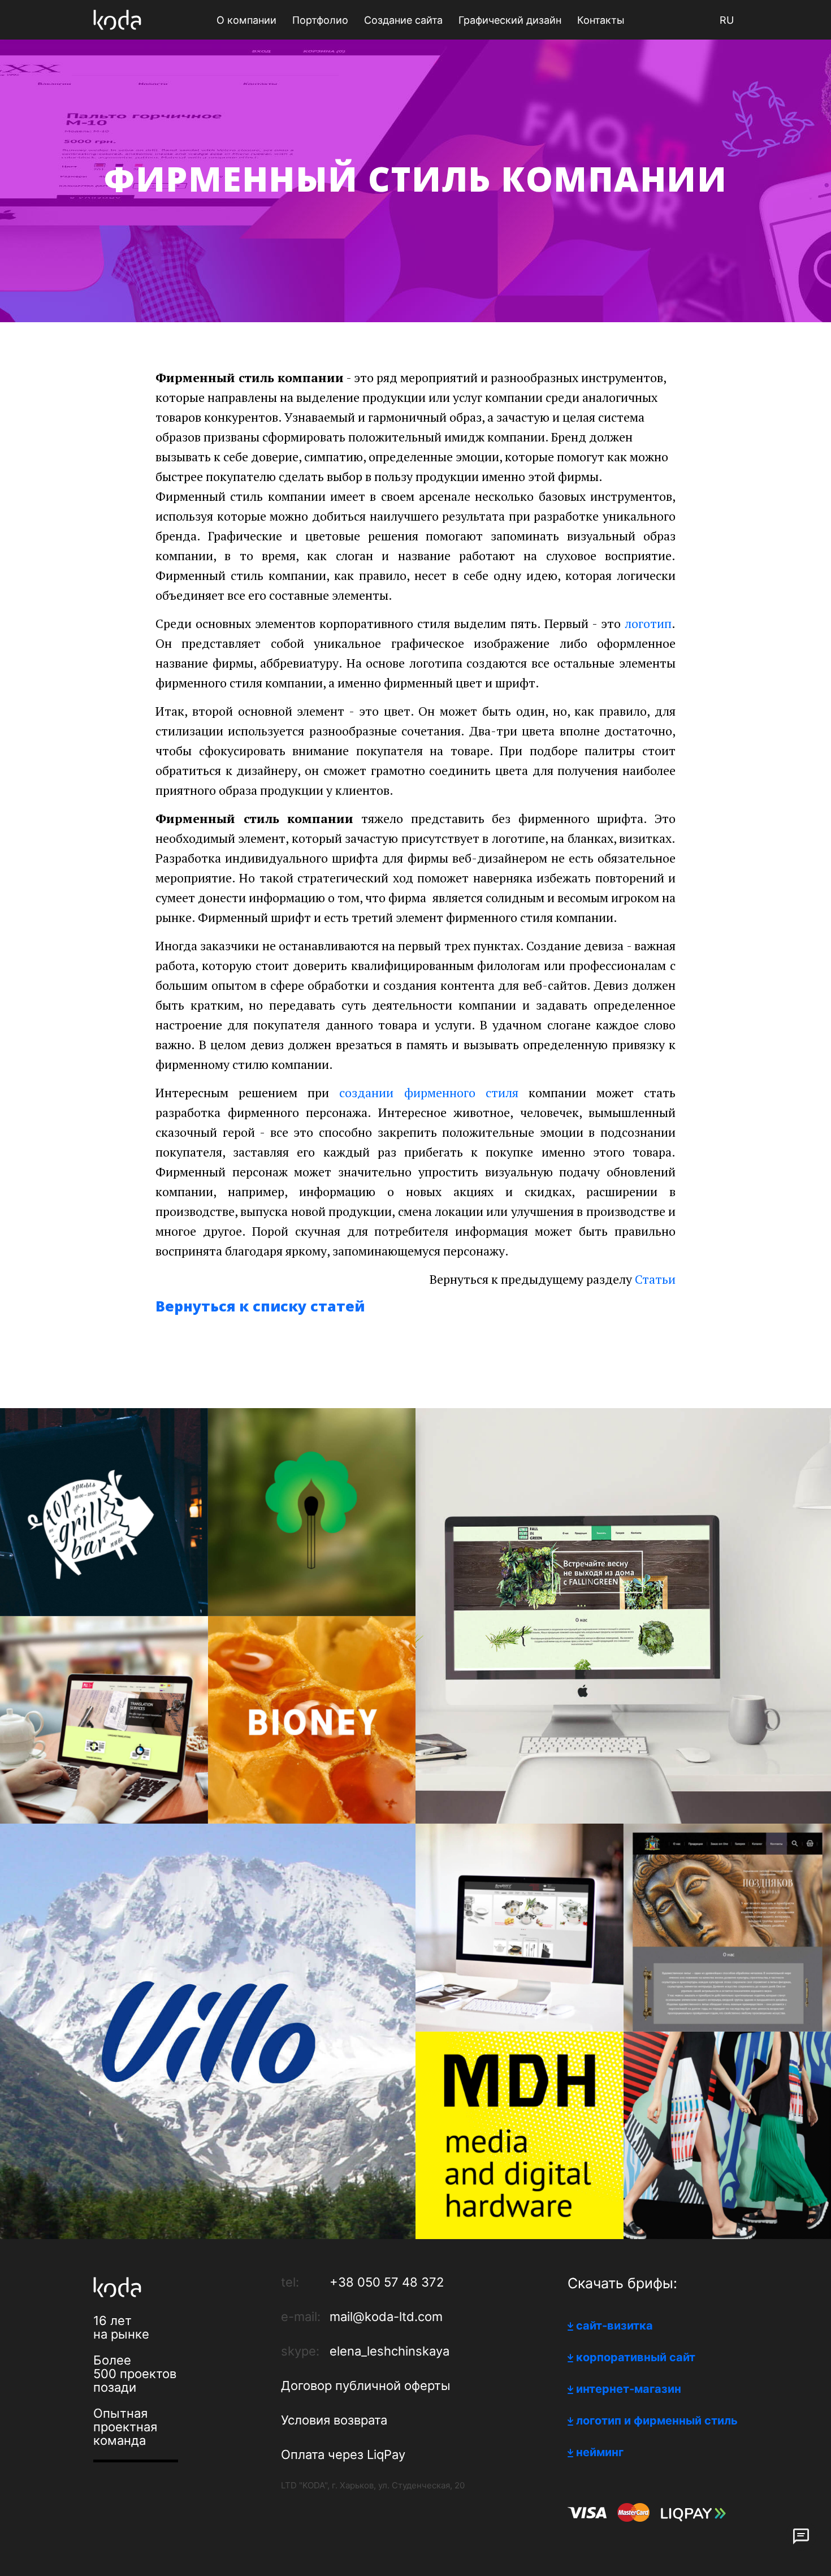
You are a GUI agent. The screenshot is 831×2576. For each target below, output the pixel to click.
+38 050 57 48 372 (387, 2282)
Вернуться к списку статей (260, 1306)
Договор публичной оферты (366, 2385)
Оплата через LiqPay (343, 2454)
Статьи (655, 1279)
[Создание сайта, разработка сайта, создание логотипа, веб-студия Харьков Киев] (117, 20)
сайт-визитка (614, 2326)
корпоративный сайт (636, 2357)
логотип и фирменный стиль (657, 2421)
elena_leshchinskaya (389, 2351)
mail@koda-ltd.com (386, 2317)
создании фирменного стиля (429, 1092)
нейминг (600, 2452)
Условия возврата (334, 2420)
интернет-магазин (629, 2389)
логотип (648, 623)
